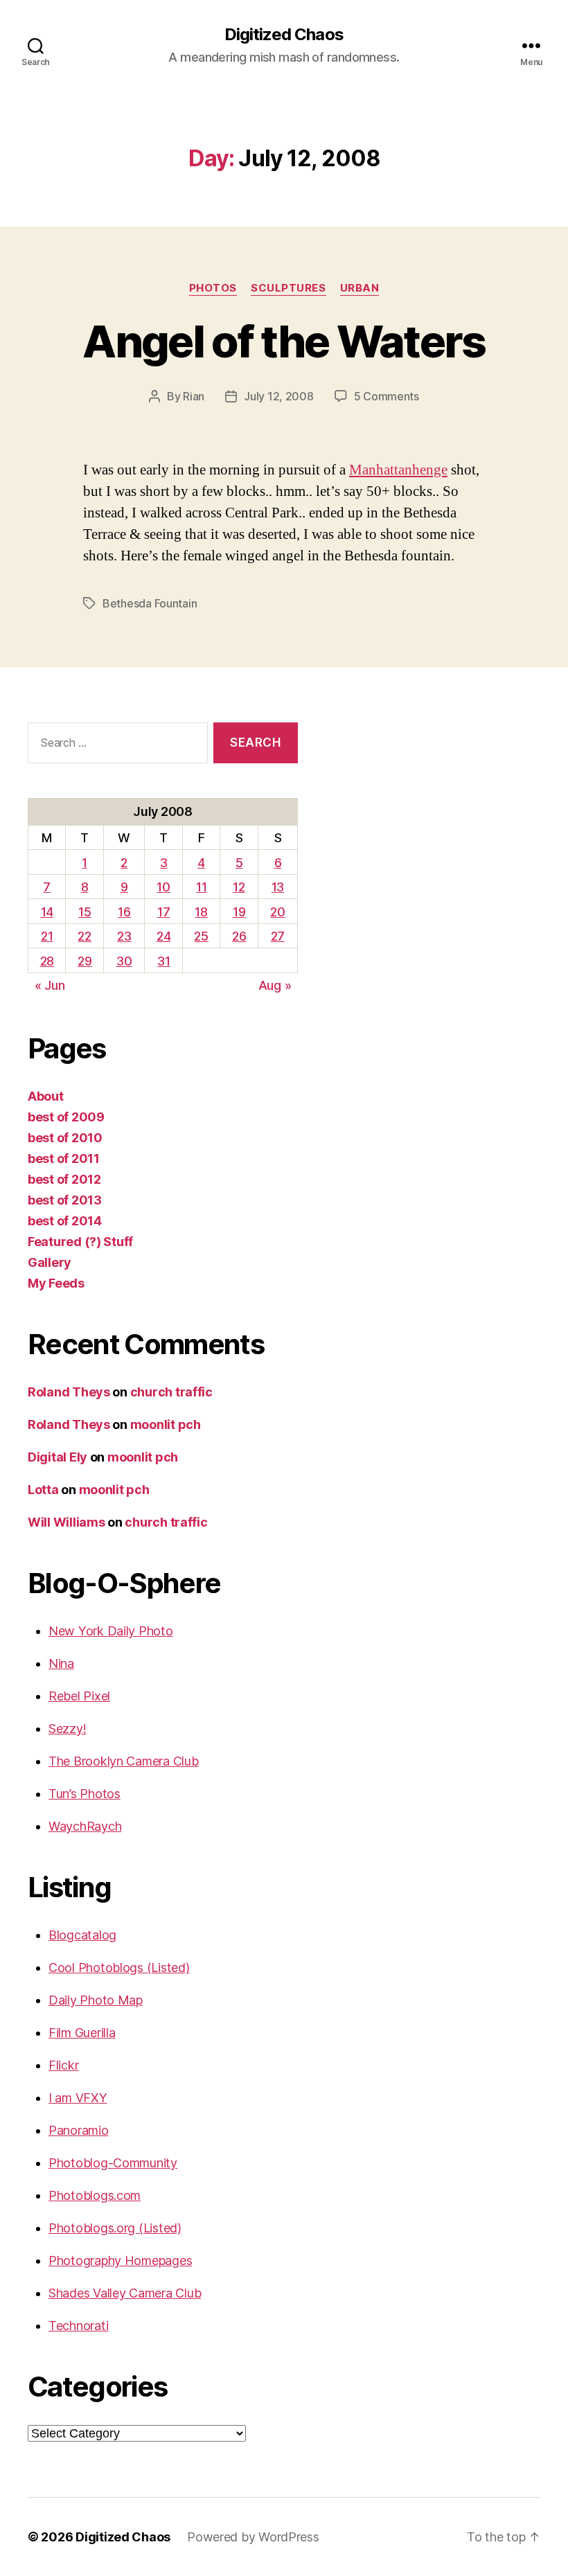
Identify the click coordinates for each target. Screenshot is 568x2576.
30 (124, 961)
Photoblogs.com (95, 2195)
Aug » (275, 985)
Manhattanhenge (398, 470)
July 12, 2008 (279, 396)
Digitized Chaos (284, 35)
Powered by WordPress (253, 2537)
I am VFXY (78, 2098)
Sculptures (289, 288)
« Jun (50, 985)
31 (163, 961)
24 (163, 936)
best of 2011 (64, 1158)
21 (47, 936)
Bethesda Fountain (150, 603)
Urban (360, 288)
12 (239, 887)
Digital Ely (57, 1457)
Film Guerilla (82, 2033)
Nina (61, 1663)
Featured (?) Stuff (80, 1242)
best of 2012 (64, 1179)
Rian (194, 396)
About (46, 1096)
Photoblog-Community (113, 2163)
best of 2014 (65, 1221)
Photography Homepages (120, 2260)
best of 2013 (65, 1200)
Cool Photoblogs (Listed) (119, 1967)
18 (201, 912)
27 (278, 936)
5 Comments (387, 396)
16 (124, 912)
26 (239, 936)
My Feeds (56, 1283)
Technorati (78, 2326)
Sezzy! (67, 1729)
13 (278, 887)
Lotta (43, 1490)
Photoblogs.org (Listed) (115, 2228)
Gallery (50, 1262)
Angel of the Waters (284, 341)
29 (85, 961)
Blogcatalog (82, 1935)
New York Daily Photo (111, 1631)
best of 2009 (66, 1117)
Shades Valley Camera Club (125, 2293)
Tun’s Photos (85, 1794)
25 (201, 936)
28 (47, 961)
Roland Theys (69, 1392)
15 (85, 912)
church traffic (171, 1392)
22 (84, 936)
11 (201, 887)
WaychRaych (85, 1826)
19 (239, 912)
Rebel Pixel (79, 1696)
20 (277, 912)
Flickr (63, 2065)
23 (124, 936)
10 (163, 887)
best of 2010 (65, 1138)
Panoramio (79, 2130)
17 (163, 912)
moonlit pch (166, 1424)
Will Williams (66, 1522)
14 (47, 912)
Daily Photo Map (96, 2000)
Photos (213, 288)
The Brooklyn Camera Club (124, 1761)
